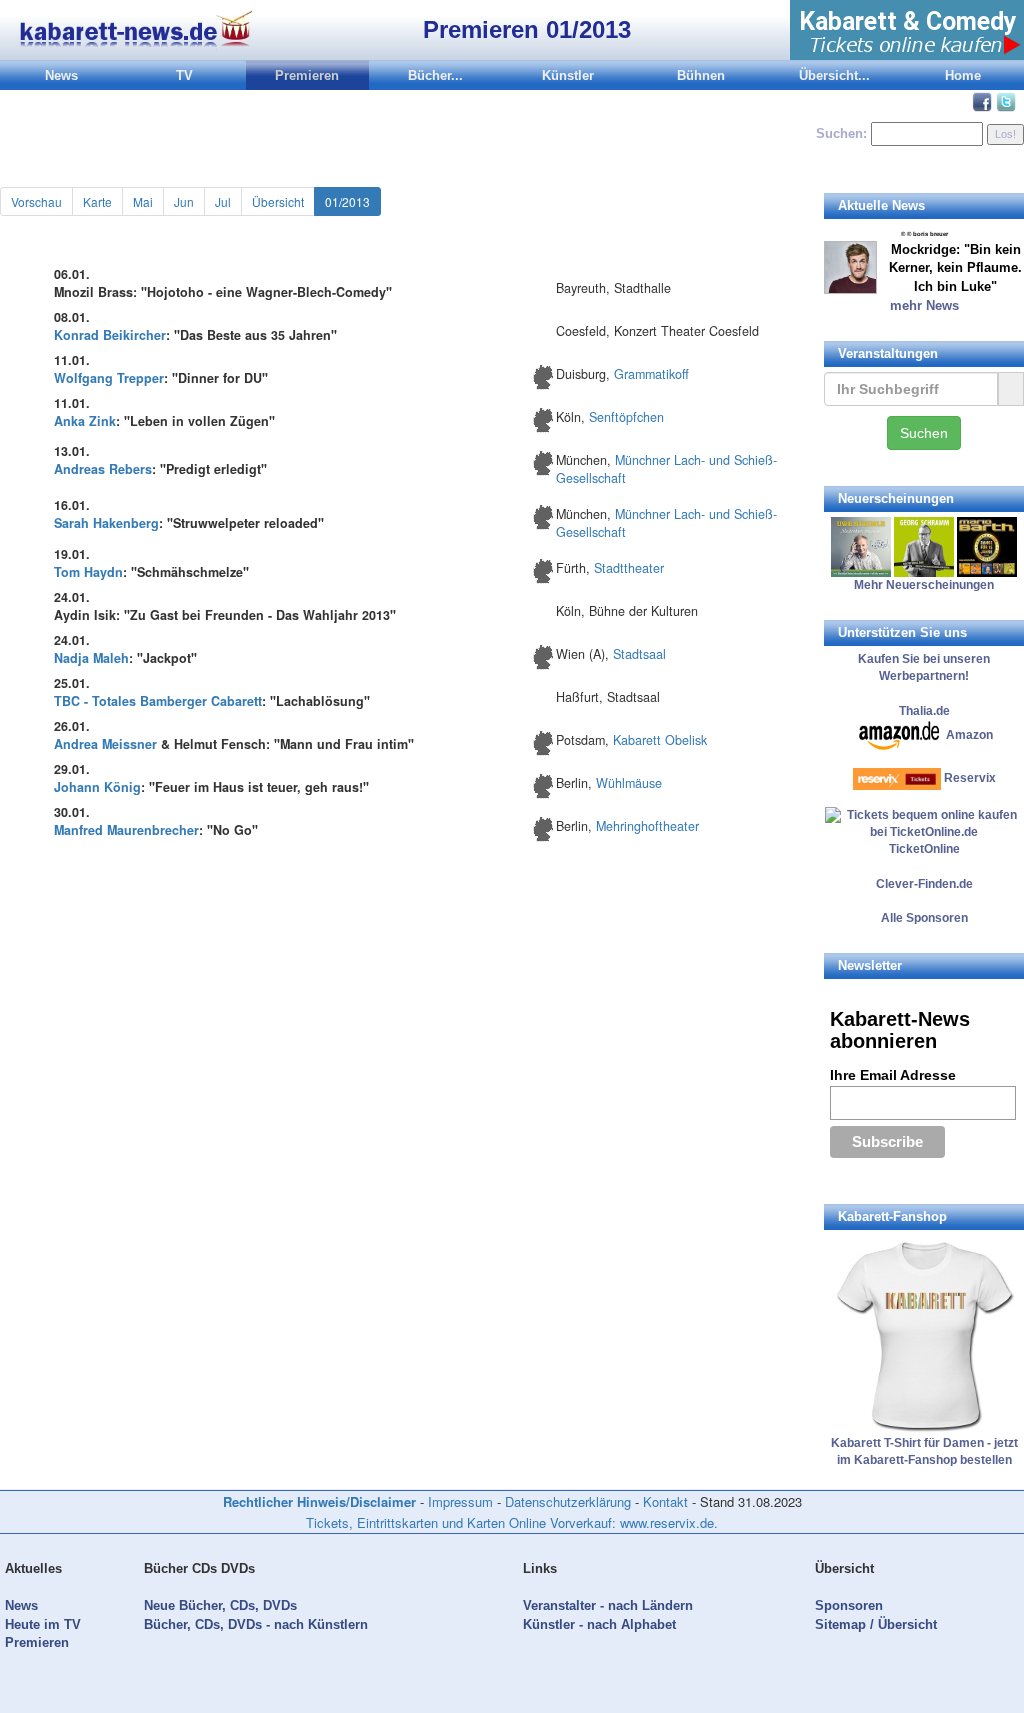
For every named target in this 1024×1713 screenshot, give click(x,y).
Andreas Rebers (103, 469)
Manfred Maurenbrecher (126, 830)
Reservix (970, 778)
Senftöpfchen (626, 417)
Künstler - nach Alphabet (599, 1624)
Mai (143, 201)
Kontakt (665, 1501)
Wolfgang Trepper (109, 378)
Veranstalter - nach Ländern (608, 1605)
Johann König (97, 787)
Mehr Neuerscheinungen (924, 585)
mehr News (924, 305)
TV (184, 75)
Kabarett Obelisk (660, 740)
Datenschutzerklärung (568, 1501)
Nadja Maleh (91, 658)
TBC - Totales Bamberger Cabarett (158, 701)
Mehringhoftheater (647, 826)
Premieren (307, 75)
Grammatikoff (651, 374)
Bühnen (701, 75)
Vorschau (36, 201)
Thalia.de (924, 711)
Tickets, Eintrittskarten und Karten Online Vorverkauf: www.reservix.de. (512, 1522)
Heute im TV (43, 1624)
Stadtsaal (639, 654)
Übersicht (278, 201)
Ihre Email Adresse (893, 1075)
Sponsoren (849, 1605)
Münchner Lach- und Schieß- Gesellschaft (666, 469)
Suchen (924, 433)
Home (963, 75)
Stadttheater (629, 568)
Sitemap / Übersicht (876, 1624)
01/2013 (347, 201)
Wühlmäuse (629, 783)
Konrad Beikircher (110, 335)
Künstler (568, 75)
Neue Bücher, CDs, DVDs (220, 1605)
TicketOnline (924, 849)
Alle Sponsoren (924, 918)
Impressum (460, 1501)
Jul (223, 201)
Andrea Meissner (105, 744)
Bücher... (435, 75)
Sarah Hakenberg (106, 523)
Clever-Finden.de (924, 884)
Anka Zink (85, 421)
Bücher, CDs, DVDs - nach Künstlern (256, 1624)
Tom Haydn (88, 572)
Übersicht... (834, 75)
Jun (184, 201)
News (61, 75)
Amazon (969, 734)
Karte (97, 201)
